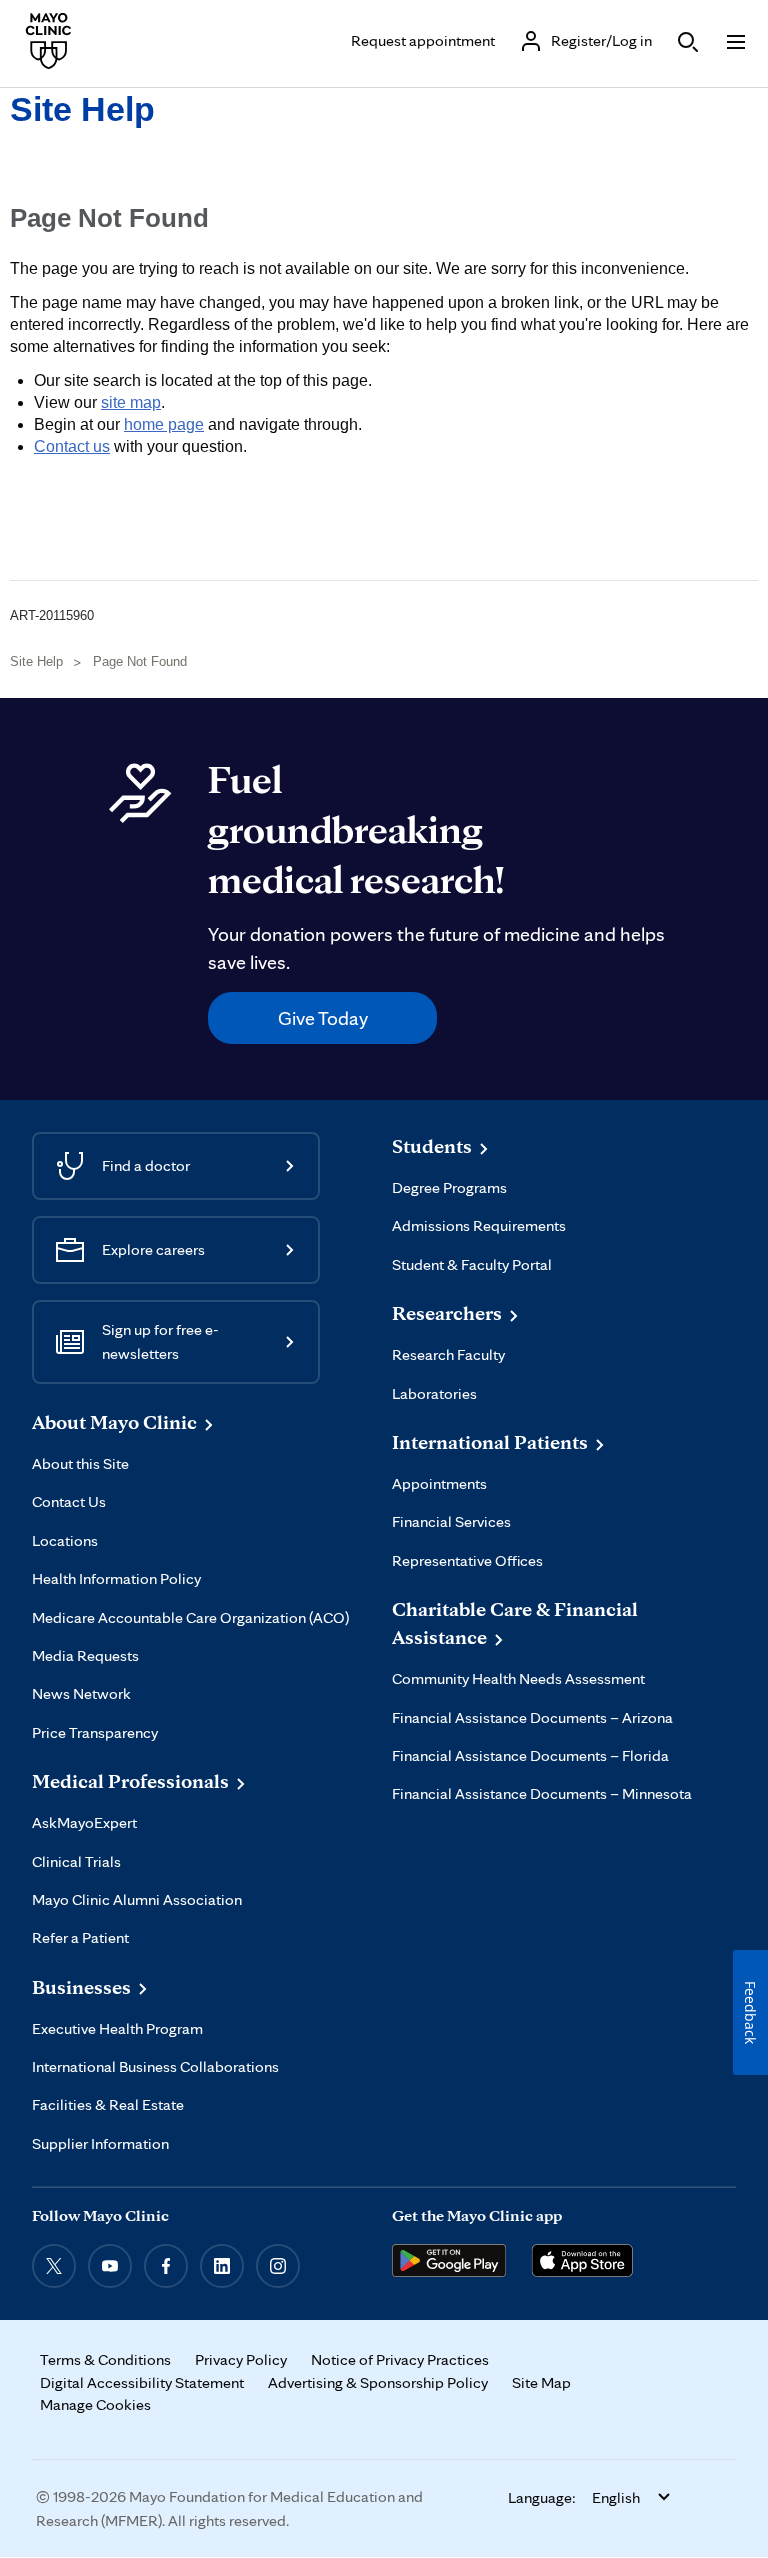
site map (131, 402)
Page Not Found (140, 661)
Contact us (72, 446)
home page (164, 424)
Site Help (82, 109)
